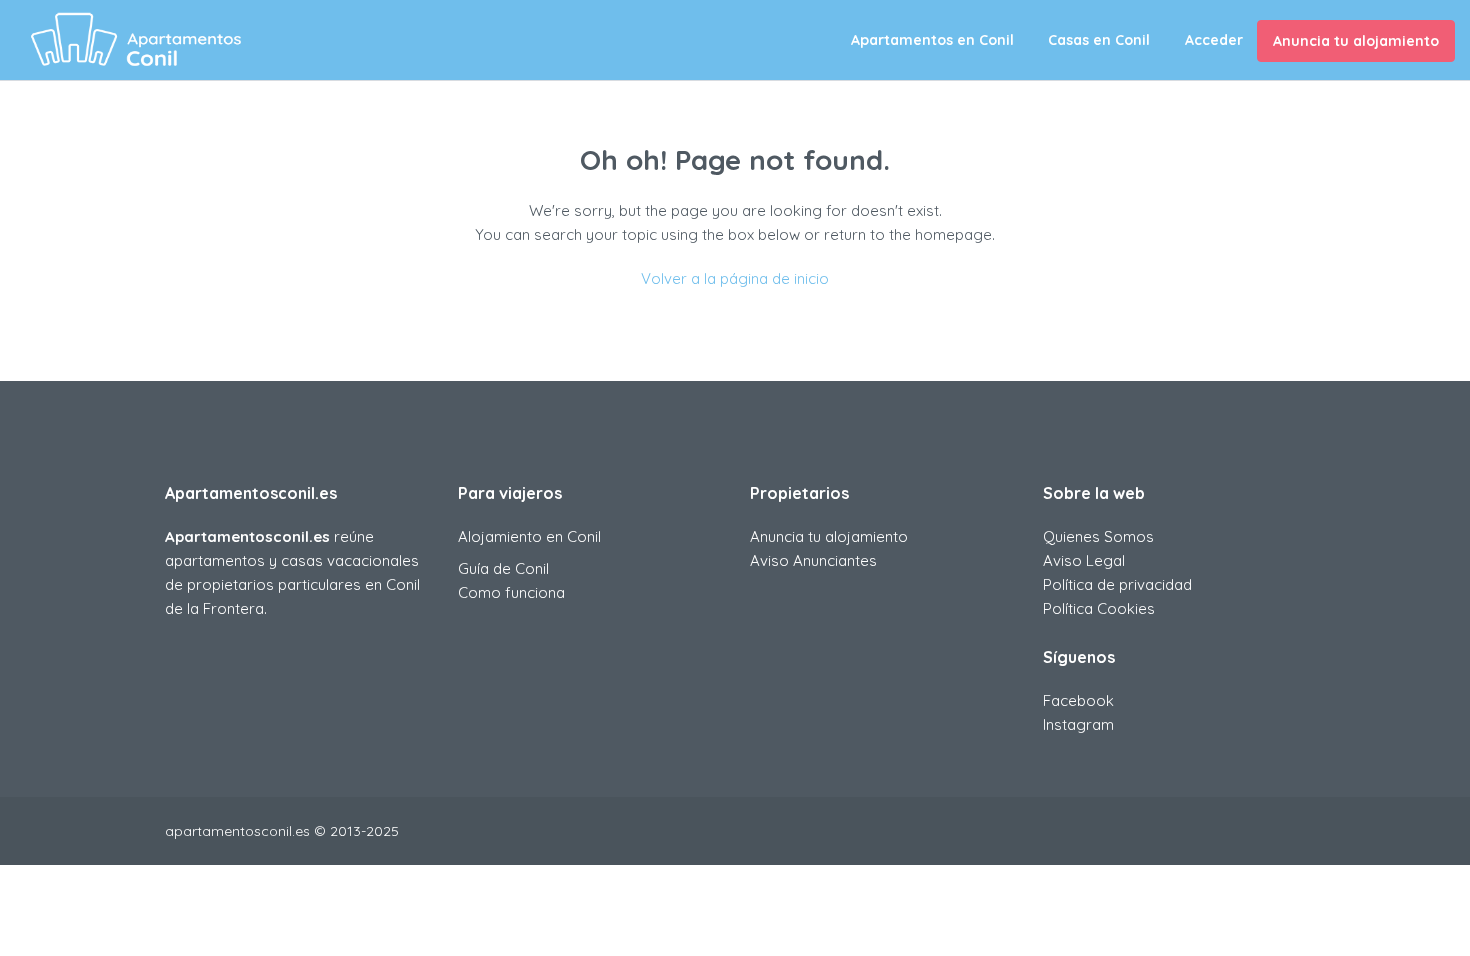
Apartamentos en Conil (932, 40)
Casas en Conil (1099, 40)
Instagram (1078, 724)
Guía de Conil (503, 568)
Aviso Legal (1084, 560)
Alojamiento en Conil (529, 536)
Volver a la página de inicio (735, 278)
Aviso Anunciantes (813, 560)
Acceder (1214, 40)
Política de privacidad (1117, 584)
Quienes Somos (1098, 536)
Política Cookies (1099, 608)
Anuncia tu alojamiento (1356, 41)
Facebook (1078, 700)
